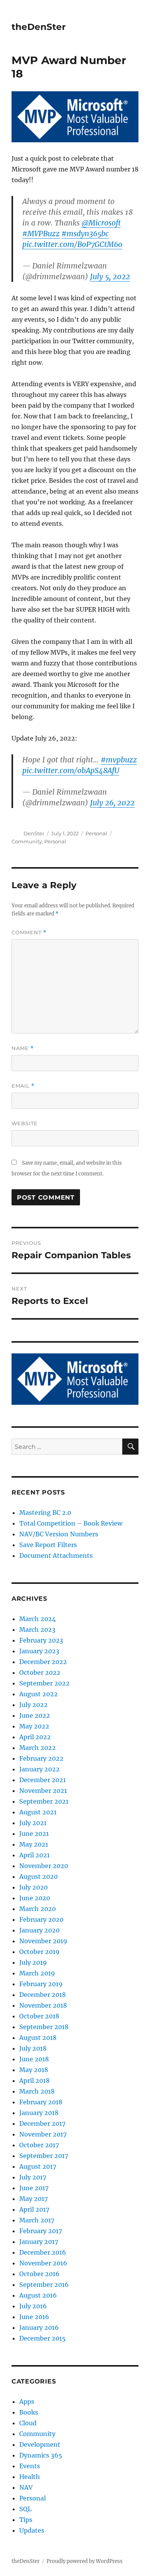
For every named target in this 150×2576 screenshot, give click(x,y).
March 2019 (37, 1973)
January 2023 (39, 1651)
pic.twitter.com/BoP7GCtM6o (72, 244)
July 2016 (33, 2306)
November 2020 (44, 1866)
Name (23, 1048)
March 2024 (37, 1619)
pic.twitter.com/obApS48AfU (71, 770)
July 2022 (33, 1705)
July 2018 (33, 2048)
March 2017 (37, 2220)
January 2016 (39, 2327)
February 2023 (41, 1640)
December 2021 (42, 1780)
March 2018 (37, 2091)
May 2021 (34, 1844)
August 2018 (38, 2038)
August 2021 (38, 1812)
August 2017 (38, 2166)
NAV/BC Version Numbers (59, 1534)
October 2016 (39, 2274)
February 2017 (41, 2231)
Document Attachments (56, 1555)
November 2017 (43, 2134)
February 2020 (41, 1919)
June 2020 (35, 1898)
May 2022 (34, 1726)
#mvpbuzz (119, 760)
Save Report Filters (48, 1545)
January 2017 (39, 2242)
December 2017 (42, 2123)
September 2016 (44, 2285)
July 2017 (33, 2177)
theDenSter (39, 27)
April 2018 (34, 2081)
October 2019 (39, 1952)
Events (30, 2466)
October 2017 (39, 2145)
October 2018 (39, 2016)
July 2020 (33, 1887)
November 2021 (43, 1791)
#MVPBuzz (41, 234)
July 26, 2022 (112, 803)
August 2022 (38, 1694)
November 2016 (43, 2263)
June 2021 (34, 1834)
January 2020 (39, 1930)
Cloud (28, 2423)
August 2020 (38, 1876)
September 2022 (44, 1683)
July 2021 (33, 1823)
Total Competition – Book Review (71, 1523)
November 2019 (43, 1941)
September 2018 (44, 2027)
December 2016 (43, 2252)
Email (23, 1086)
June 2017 (34, 2188)
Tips (26, 2520)
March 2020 (37, 1909)
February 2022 (41, 1758)
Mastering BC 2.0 (45, 1513)
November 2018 (43, 2005)
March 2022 (37, 1748)
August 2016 (38, 2295)
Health (30, 2477)
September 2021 (44, 1801)
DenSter (34, 833)
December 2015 (42, 2338)
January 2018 (39, 2113)
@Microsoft (101, 223)
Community (27, 841)
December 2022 (43, 1662)
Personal (96, 833)
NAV (26, 2487)
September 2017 (44, 2156)
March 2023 (37, 1630)
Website (25, 1123)
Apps (27, 2402)
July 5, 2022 (110, 277)
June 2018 (34, 2059)
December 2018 (42, 1995)
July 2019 (33, 1962)
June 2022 (35, 1715)
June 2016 (34, 2317)
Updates (32, 2530)
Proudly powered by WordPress (85, 2561)
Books (29, 2412)
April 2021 (34, 1855)
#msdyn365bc (85, 234)
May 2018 (34, 2070)
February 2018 (41, 2102)
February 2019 (41, 1984)
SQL (25, 2509)
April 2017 (34, 2209)
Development (40, 2444)
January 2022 (39, 1769)
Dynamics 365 (41, 2455)
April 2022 (35, 1737)
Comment (29, 932)
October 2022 (40, 1672)
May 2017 (33, 2199)
